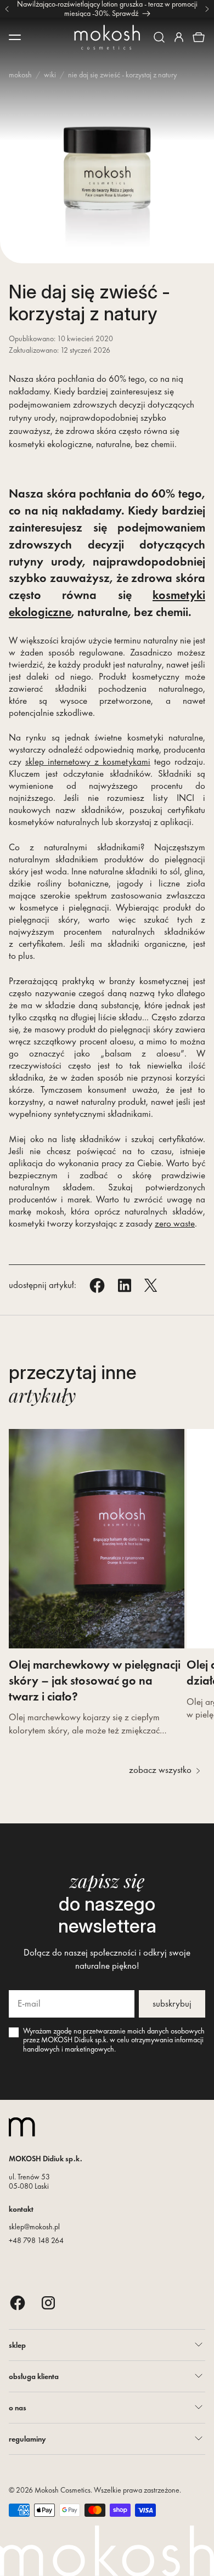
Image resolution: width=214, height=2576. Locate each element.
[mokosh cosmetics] (107, 37)
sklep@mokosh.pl (34, 2227)
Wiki (50, 75)
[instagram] (48, 2303)
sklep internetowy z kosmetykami (88, 761)
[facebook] (18, 2303)
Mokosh (20, 75)
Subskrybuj (172, 2003)
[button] (159, 37)
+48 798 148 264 (36, 2240)
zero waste (175, 1223)
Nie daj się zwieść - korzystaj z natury (122, 75)
